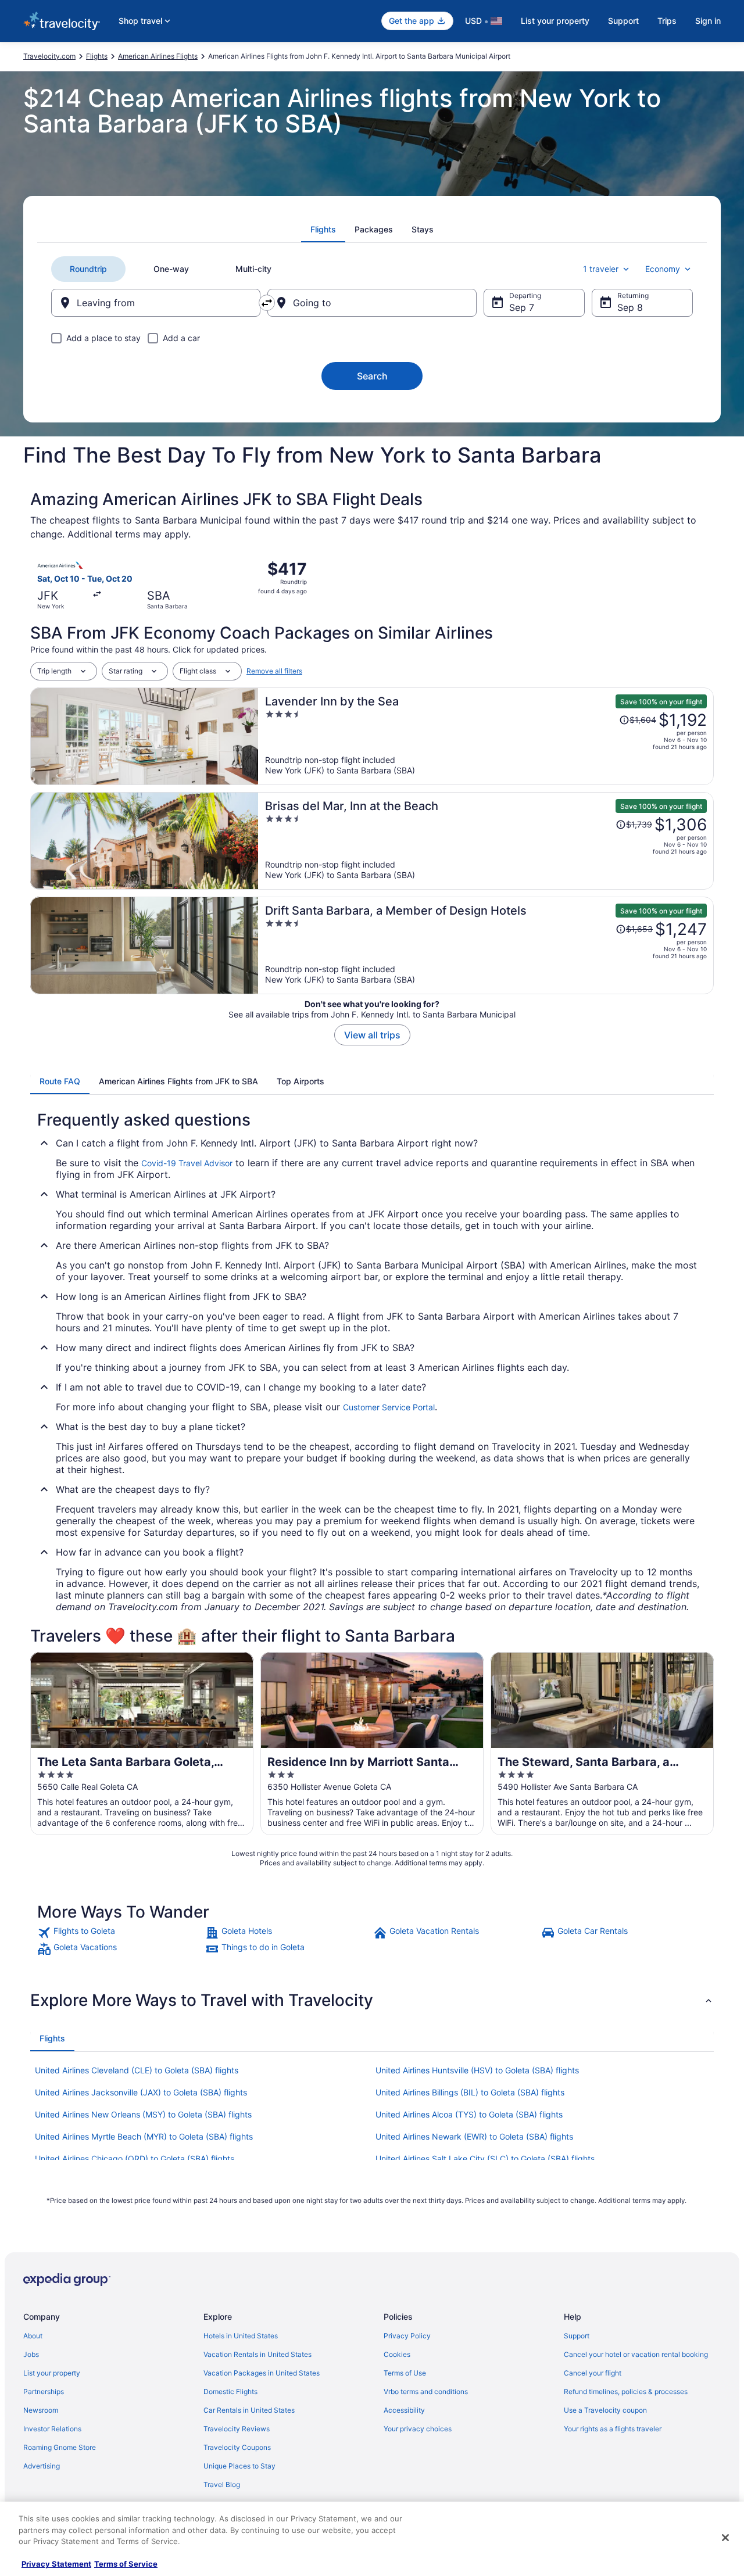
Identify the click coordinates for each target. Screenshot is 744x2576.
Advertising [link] (42, 2466)
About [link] (33, 2336)
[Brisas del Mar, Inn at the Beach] (486, 841)
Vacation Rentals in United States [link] (257, 2354)
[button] (372, 2000)
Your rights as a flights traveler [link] (613, 2429)
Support (623, 21)
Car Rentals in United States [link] (249, 2410)
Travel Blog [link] (222, 2484)
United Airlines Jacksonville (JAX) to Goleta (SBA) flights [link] (141, 2092)
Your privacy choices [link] (418, 2429)
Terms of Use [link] (405, 2373)
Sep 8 (630, 307)
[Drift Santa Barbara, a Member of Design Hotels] (486, 945)
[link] (120, 1933)
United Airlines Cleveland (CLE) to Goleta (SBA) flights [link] (137, 2070)
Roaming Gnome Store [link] (60, 2447)
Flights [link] (97, 56)
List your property (555, 21)
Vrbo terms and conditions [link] (426, 2392)
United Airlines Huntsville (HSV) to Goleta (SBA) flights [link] (477, 2070)
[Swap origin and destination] (267, 303)
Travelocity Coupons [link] (237, 2447)
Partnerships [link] (44, 2392)
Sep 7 (522, 307)
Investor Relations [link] (52, 2429)
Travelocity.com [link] (49, 56)
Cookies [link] (397, 2354)
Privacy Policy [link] (407, 2336)
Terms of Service (126, 2564)
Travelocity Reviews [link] (237, 2429)
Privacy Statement (56, 2564)
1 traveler (601, 269)
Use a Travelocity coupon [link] (605, 2410)
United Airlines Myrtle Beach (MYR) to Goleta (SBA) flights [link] (144, 2136)
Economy (663, 269)
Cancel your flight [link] (593, 2373)
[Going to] (372, 303)
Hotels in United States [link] (241, 2336)
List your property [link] (52, 2373)
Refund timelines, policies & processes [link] (626, 2392)
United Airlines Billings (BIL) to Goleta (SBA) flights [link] (470, 2092)
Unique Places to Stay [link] (239, 2466)
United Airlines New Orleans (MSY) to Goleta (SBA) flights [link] (143, 2114)
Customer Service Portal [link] (389, 1407)
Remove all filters (274, 671)
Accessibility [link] (404, 2410)
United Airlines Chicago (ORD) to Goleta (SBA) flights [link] (135, 2158)
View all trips (372, 1035)
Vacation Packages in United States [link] (262, 2373)
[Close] (725, 2538)
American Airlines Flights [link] (158, 56)
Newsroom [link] (41, 2410)
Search (372, 376)
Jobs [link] (31, 2354)
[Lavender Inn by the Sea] (486, 736)
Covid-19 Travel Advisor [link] (187, 1163)
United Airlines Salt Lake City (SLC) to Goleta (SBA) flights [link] (485, 2158)
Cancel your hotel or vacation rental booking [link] (636, 2354)
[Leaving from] (156, 303)
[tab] (323, 230)
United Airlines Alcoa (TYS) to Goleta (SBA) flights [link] (469, 2114)
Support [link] (577, 2336)
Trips (667, 21)
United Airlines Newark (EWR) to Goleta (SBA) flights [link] (474, 2136)
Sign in (708, 21)
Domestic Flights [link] (230, 2392)
